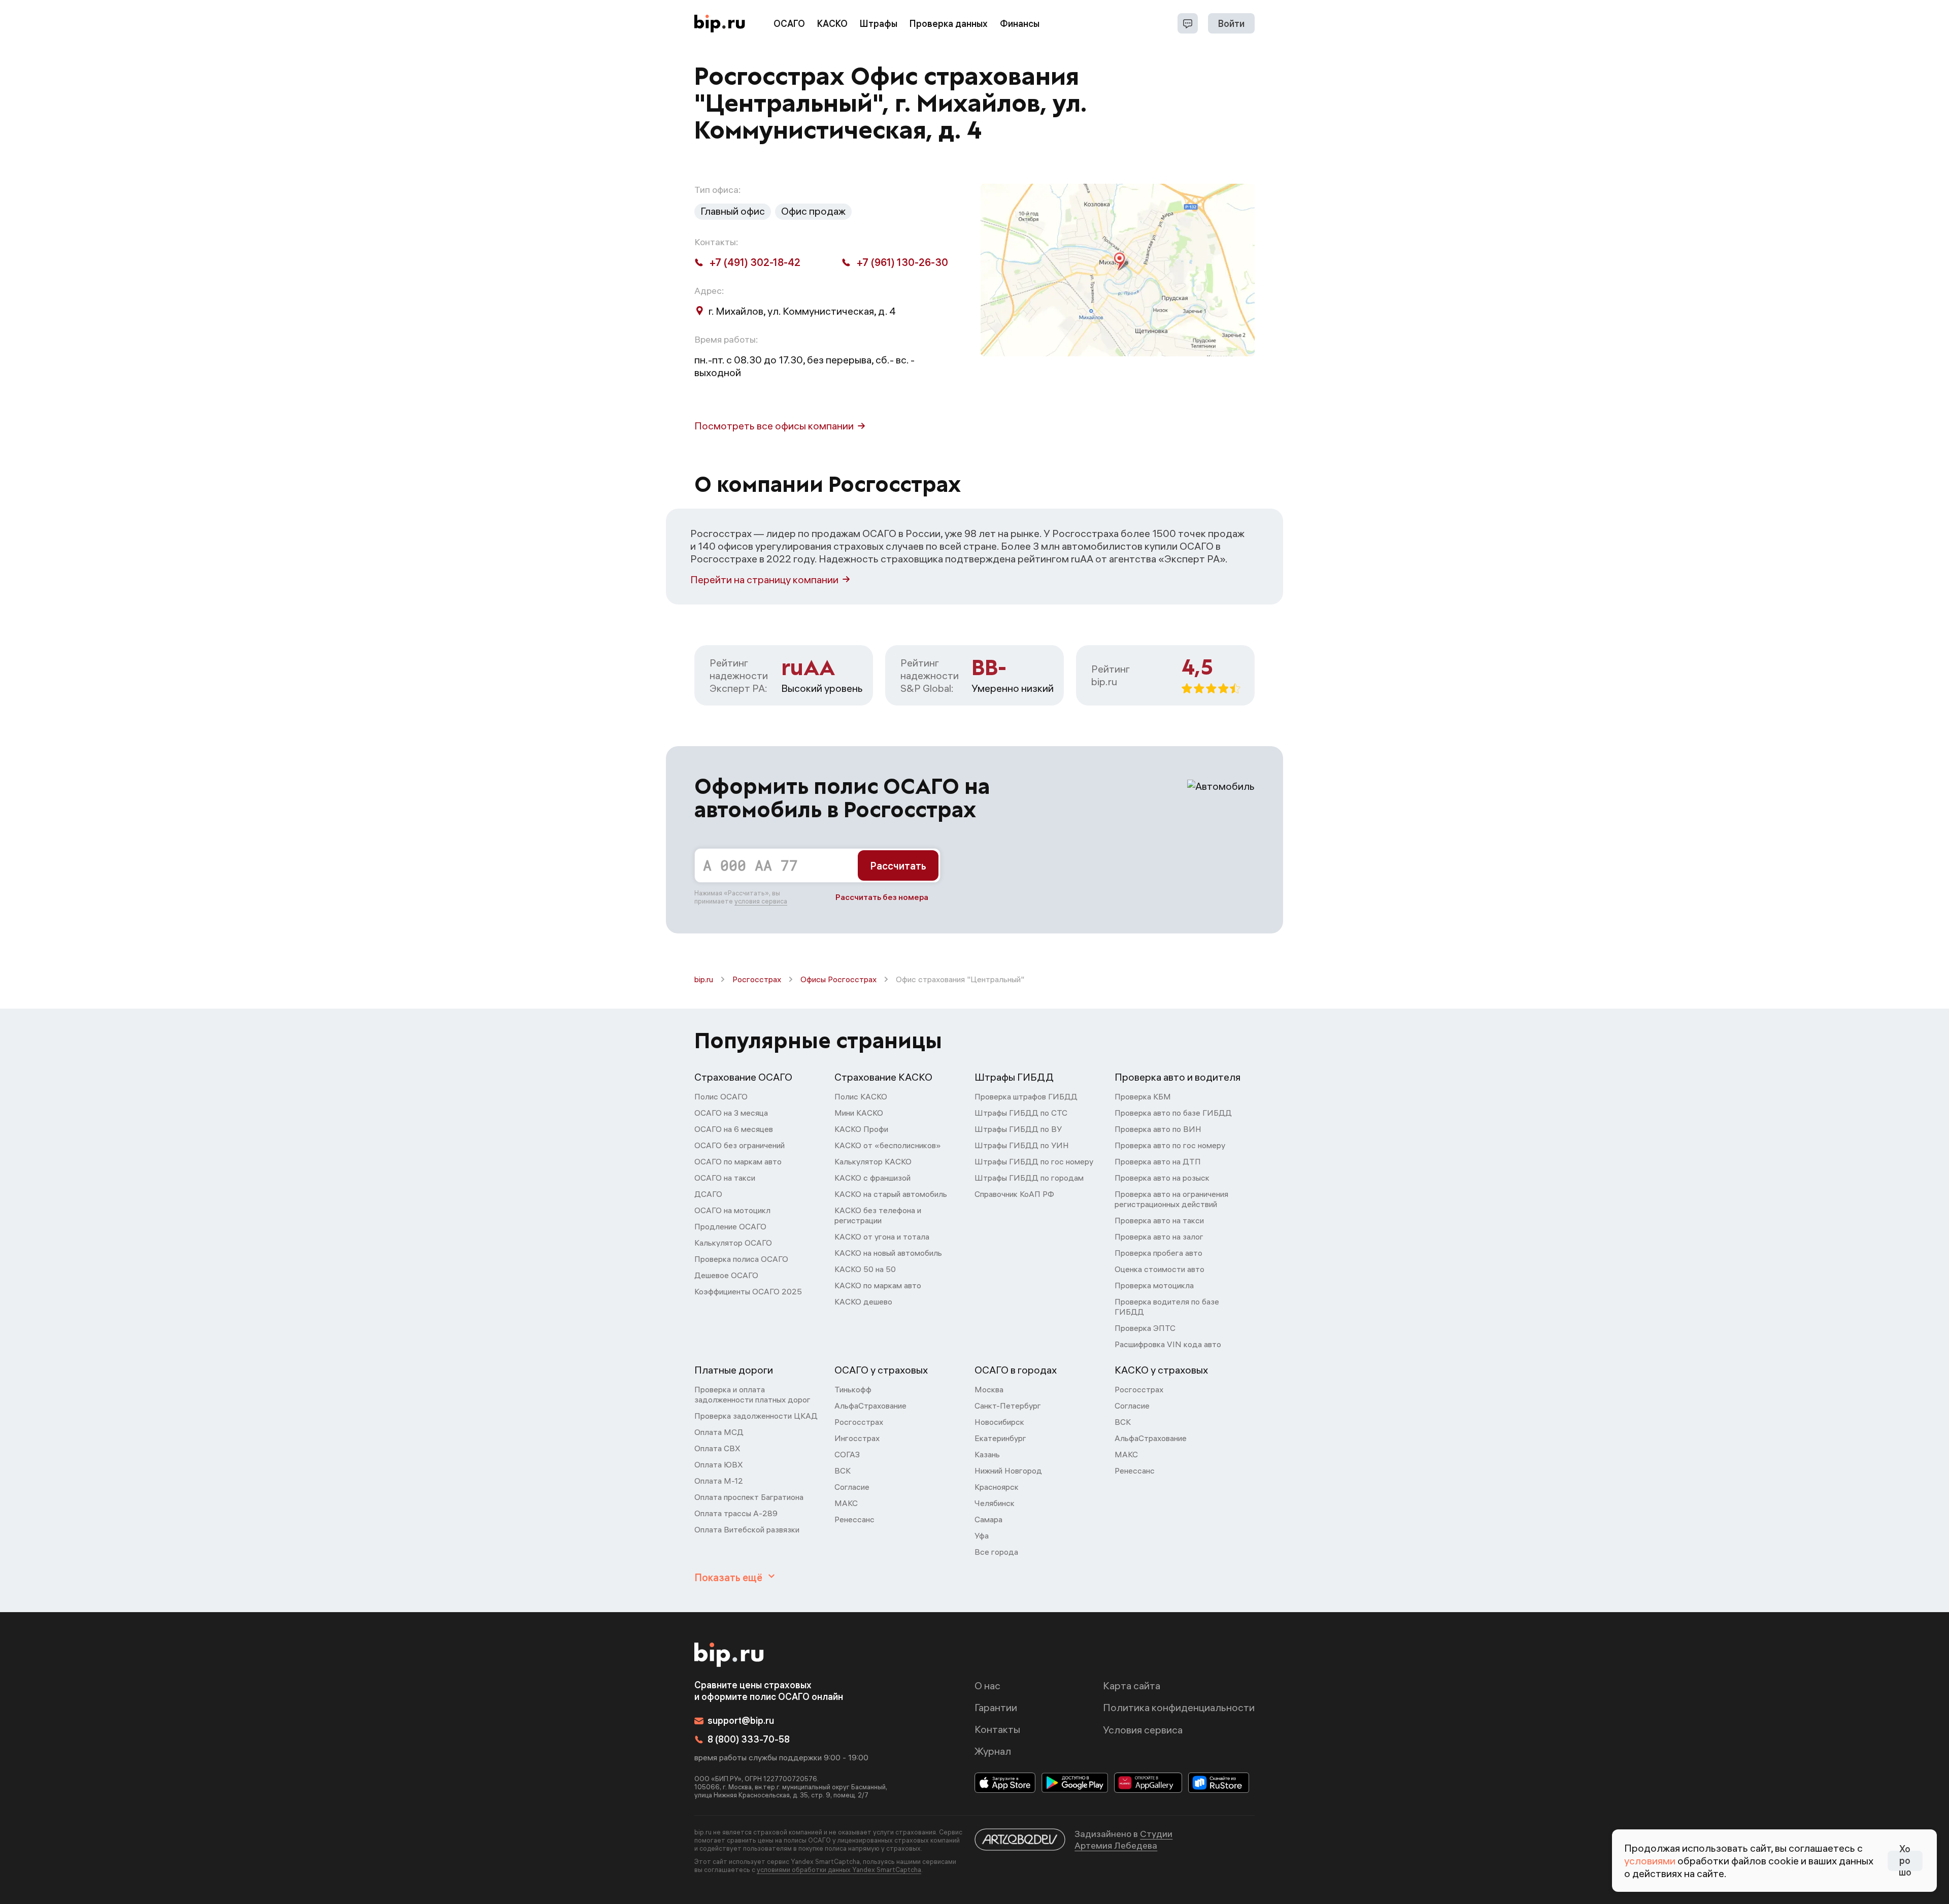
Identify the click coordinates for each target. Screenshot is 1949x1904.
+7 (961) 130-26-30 (902, 262)
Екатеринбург (1000, 1438)
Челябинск (995, 1503)
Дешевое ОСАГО (726, 1275)
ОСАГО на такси (725, 1178)
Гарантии (996, 1707)
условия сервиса (761, 901)
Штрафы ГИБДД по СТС (1021, 1113)
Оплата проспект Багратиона (749, 1497)
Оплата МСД (719, 1432)
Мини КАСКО (859, 1113)
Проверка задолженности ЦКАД (756, 1416)
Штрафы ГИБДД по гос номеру (1034, 1161)
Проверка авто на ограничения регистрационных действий (1171, 1199)
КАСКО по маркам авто (878, 1285)
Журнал (993, 1751)
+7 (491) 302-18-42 (755, 262)
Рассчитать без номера (882, 897)
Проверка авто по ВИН (1158, 1129)
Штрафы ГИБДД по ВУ (1018, 1129)
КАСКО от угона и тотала (882, 1237)
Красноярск (997, 1487)
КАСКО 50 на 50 (865, 1269)
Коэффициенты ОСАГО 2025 (748, 1291)
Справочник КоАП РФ (1014, 1194)
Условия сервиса (1143, 1730)
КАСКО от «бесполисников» (888, 1145)
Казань (987, 1454)
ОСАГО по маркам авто (738, 1161)
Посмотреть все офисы (774, 426)
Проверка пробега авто (1158, 1253)
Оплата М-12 (719, 1481)
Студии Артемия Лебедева (1123, 1840)
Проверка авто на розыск (1162, 1178)
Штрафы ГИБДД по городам (1029, 1178)
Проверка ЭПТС (1145, 1328)
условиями (1650, 1861)
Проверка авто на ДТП (1158, 1161)
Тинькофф (853, 1389)
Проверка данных (949, 24)
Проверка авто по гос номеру (1170, 1145)
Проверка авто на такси (1159, 1220)
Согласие (852, 1487)
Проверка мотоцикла (1154, 1285)
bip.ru (704, 979)
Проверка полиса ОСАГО (741, 1259)
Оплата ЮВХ (719, 1464)
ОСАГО (789, 24)
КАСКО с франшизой (872, 1178)
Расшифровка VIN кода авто (1168, 1344)
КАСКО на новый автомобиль (888, 1253)
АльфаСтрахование (870, 1406)
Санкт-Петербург (1008, 1406)
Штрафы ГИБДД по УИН (1022, 1145)
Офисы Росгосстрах (838, 979)
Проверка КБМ (1143, 1096)
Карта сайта (1132, 1685)
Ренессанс (854, 1519)
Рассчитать (898, 866)
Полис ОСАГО (721, 1096)
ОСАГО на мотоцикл (732, 1210)
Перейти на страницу (764, 579)
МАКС (846, 1503)
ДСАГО (708, 1194)
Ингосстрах (857, 1438)
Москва (989, 1389)
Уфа (982, 1535)
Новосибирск (999, 1422)
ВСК (843, 1471)
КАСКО (832, 24)
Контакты (997, 1729)
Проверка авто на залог (1159, 1237)
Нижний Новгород (1008, 1471)
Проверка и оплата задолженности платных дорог (752, 1394)
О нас (987, 1685)
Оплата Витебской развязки (747, 1529)
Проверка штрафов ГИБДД (1026, 1096)
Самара (988, 1519)
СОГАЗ (847, 1454)
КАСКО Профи (861, 1129)
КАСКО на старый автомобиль (891, 1194)
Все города (996, 1552)
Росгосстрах (757, 979)
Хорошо (1905, 1861)
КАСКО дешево (863, 1301)
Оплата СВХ (717, 1448)
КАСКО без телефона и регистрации (878, 1215)
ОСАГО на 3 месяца (731, 1113)
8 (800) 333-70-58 (749, 1739)
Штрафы (879, 24)
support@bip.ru (741, 1721)
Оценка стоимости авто (1160, 1269)
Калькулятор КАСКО (873, 1161)
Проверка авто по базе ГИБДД (1173, 1113)
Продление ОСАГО (730, 1226)
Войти (1231, 24)
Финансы (1020, 24)
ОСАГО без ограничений (740, 1145)
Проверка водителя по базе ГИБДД (1167, 1307)
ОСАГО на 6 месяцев (734, 1129)
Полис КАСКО (861, 1096)
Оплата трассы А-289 (736, 1513)
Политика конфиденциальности (1179, 1707)
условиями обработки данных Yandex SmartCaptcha (839, 1869)
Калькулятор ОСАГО (733, 1243)
